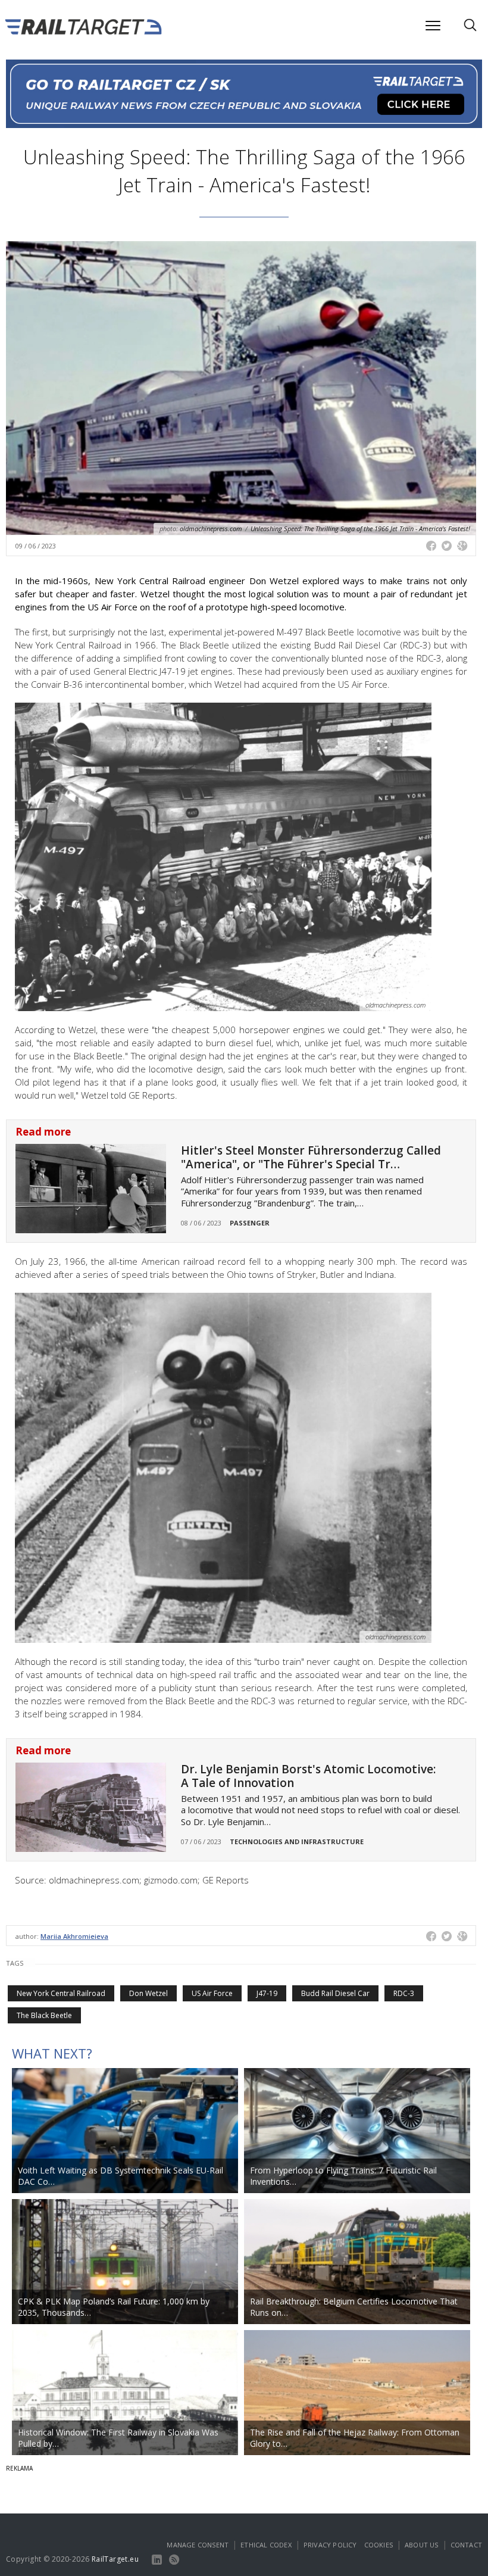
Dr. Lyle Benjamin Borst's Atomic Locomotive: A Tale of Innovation (308, 1776)
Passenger (250, 1223)
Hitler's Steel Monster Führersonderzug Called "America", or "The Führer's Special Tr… (311, 1157)
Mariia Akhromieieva (74, 1936)
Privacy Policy (330, 2545)
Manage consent (198, 2545)
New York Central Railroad (61, 1993)
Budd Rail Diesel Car (335, 1993)
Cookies (378, 2545)
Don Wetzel (148, 1993)
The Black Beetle (44, 2015)
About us (422, 2545)
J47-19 (267, 1993)
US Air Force (212, 1993)
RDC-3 (404, 1993)
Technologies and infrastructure (297, 1841)
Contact (466, 2545)
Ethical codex (266, 2545)
